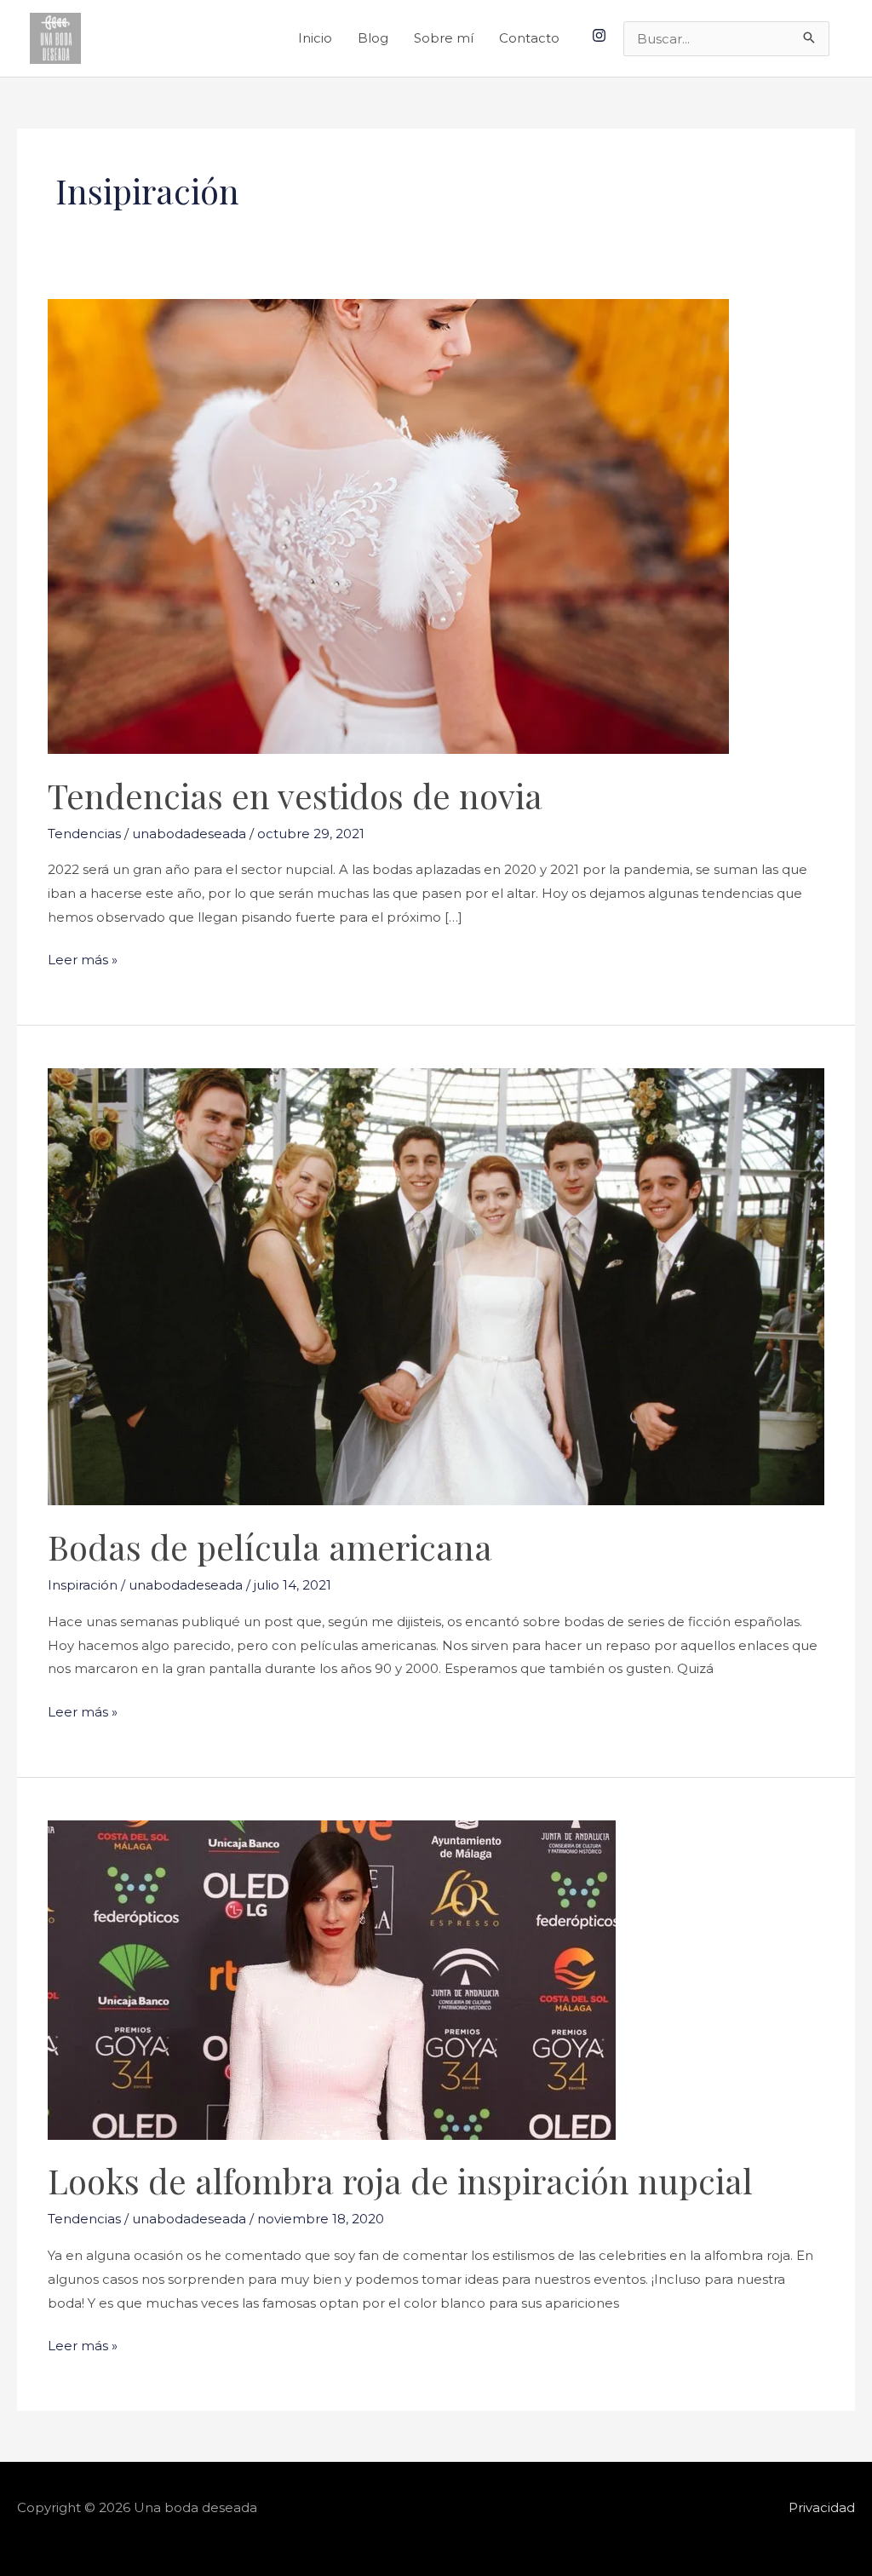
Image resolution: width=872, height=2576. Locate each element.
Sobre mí (444, 38)
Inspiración (83, 1585)
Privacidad (822, 2507)
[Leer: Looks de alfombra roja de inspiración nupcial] (332, 1978)
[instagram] (601, 35)
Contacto (529, 38)
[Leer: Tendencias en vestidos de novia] (388, 525)
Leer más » (83, 958)
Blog (373, 38)
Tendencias (84, 834)
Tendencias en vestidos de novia (295, 795)
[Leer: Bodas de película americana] (436, 1286)
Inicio (315, 38)
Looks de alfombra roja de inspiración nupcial (400, 2180)
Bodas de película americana (270, 1547)
